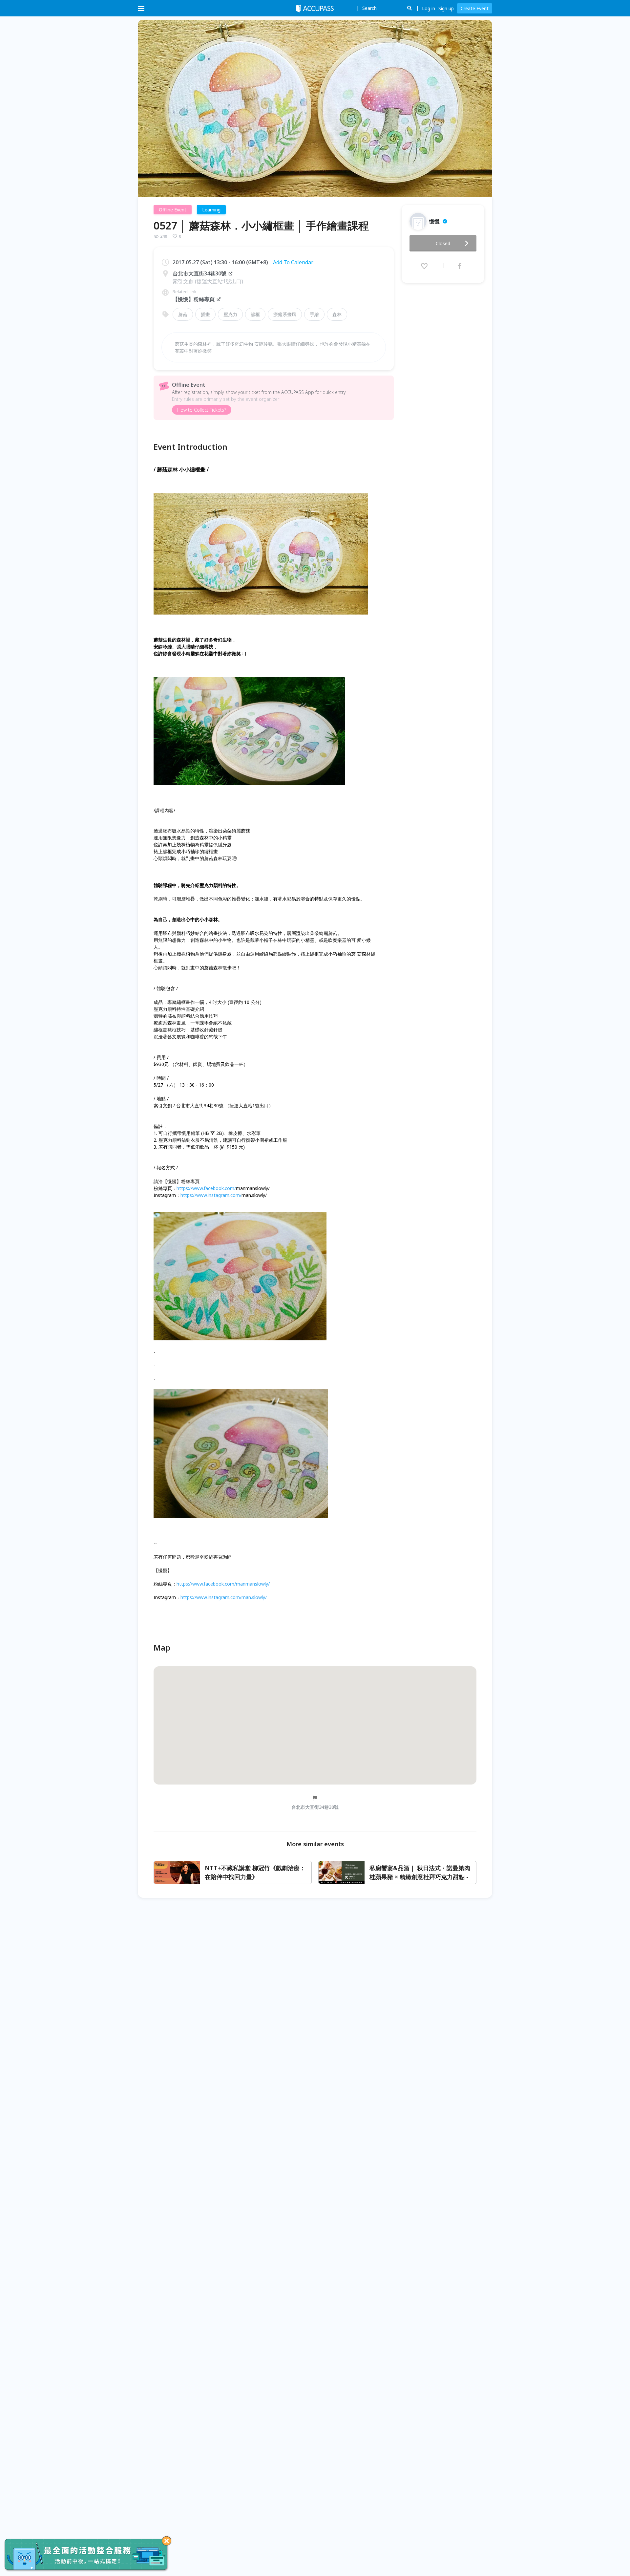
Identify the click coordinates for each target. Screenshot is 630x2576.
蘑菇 (183, 314)
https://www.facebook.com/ (206, 1188)
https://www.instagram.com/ (211, 1195)
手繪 (314, 314)
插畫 (205, 314)
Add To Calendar (293, 262)
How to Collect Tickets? (202, 410)
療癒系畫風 (285, 314)
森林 (337, 314)
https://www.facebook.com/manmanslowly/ (223, 1584)
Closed (443, 243)
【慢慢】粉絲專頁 (194, 299)
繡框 (255, 314)
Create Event (475, 8)
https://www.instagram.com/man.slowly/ (224, 1597)
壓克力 (230, 314)
